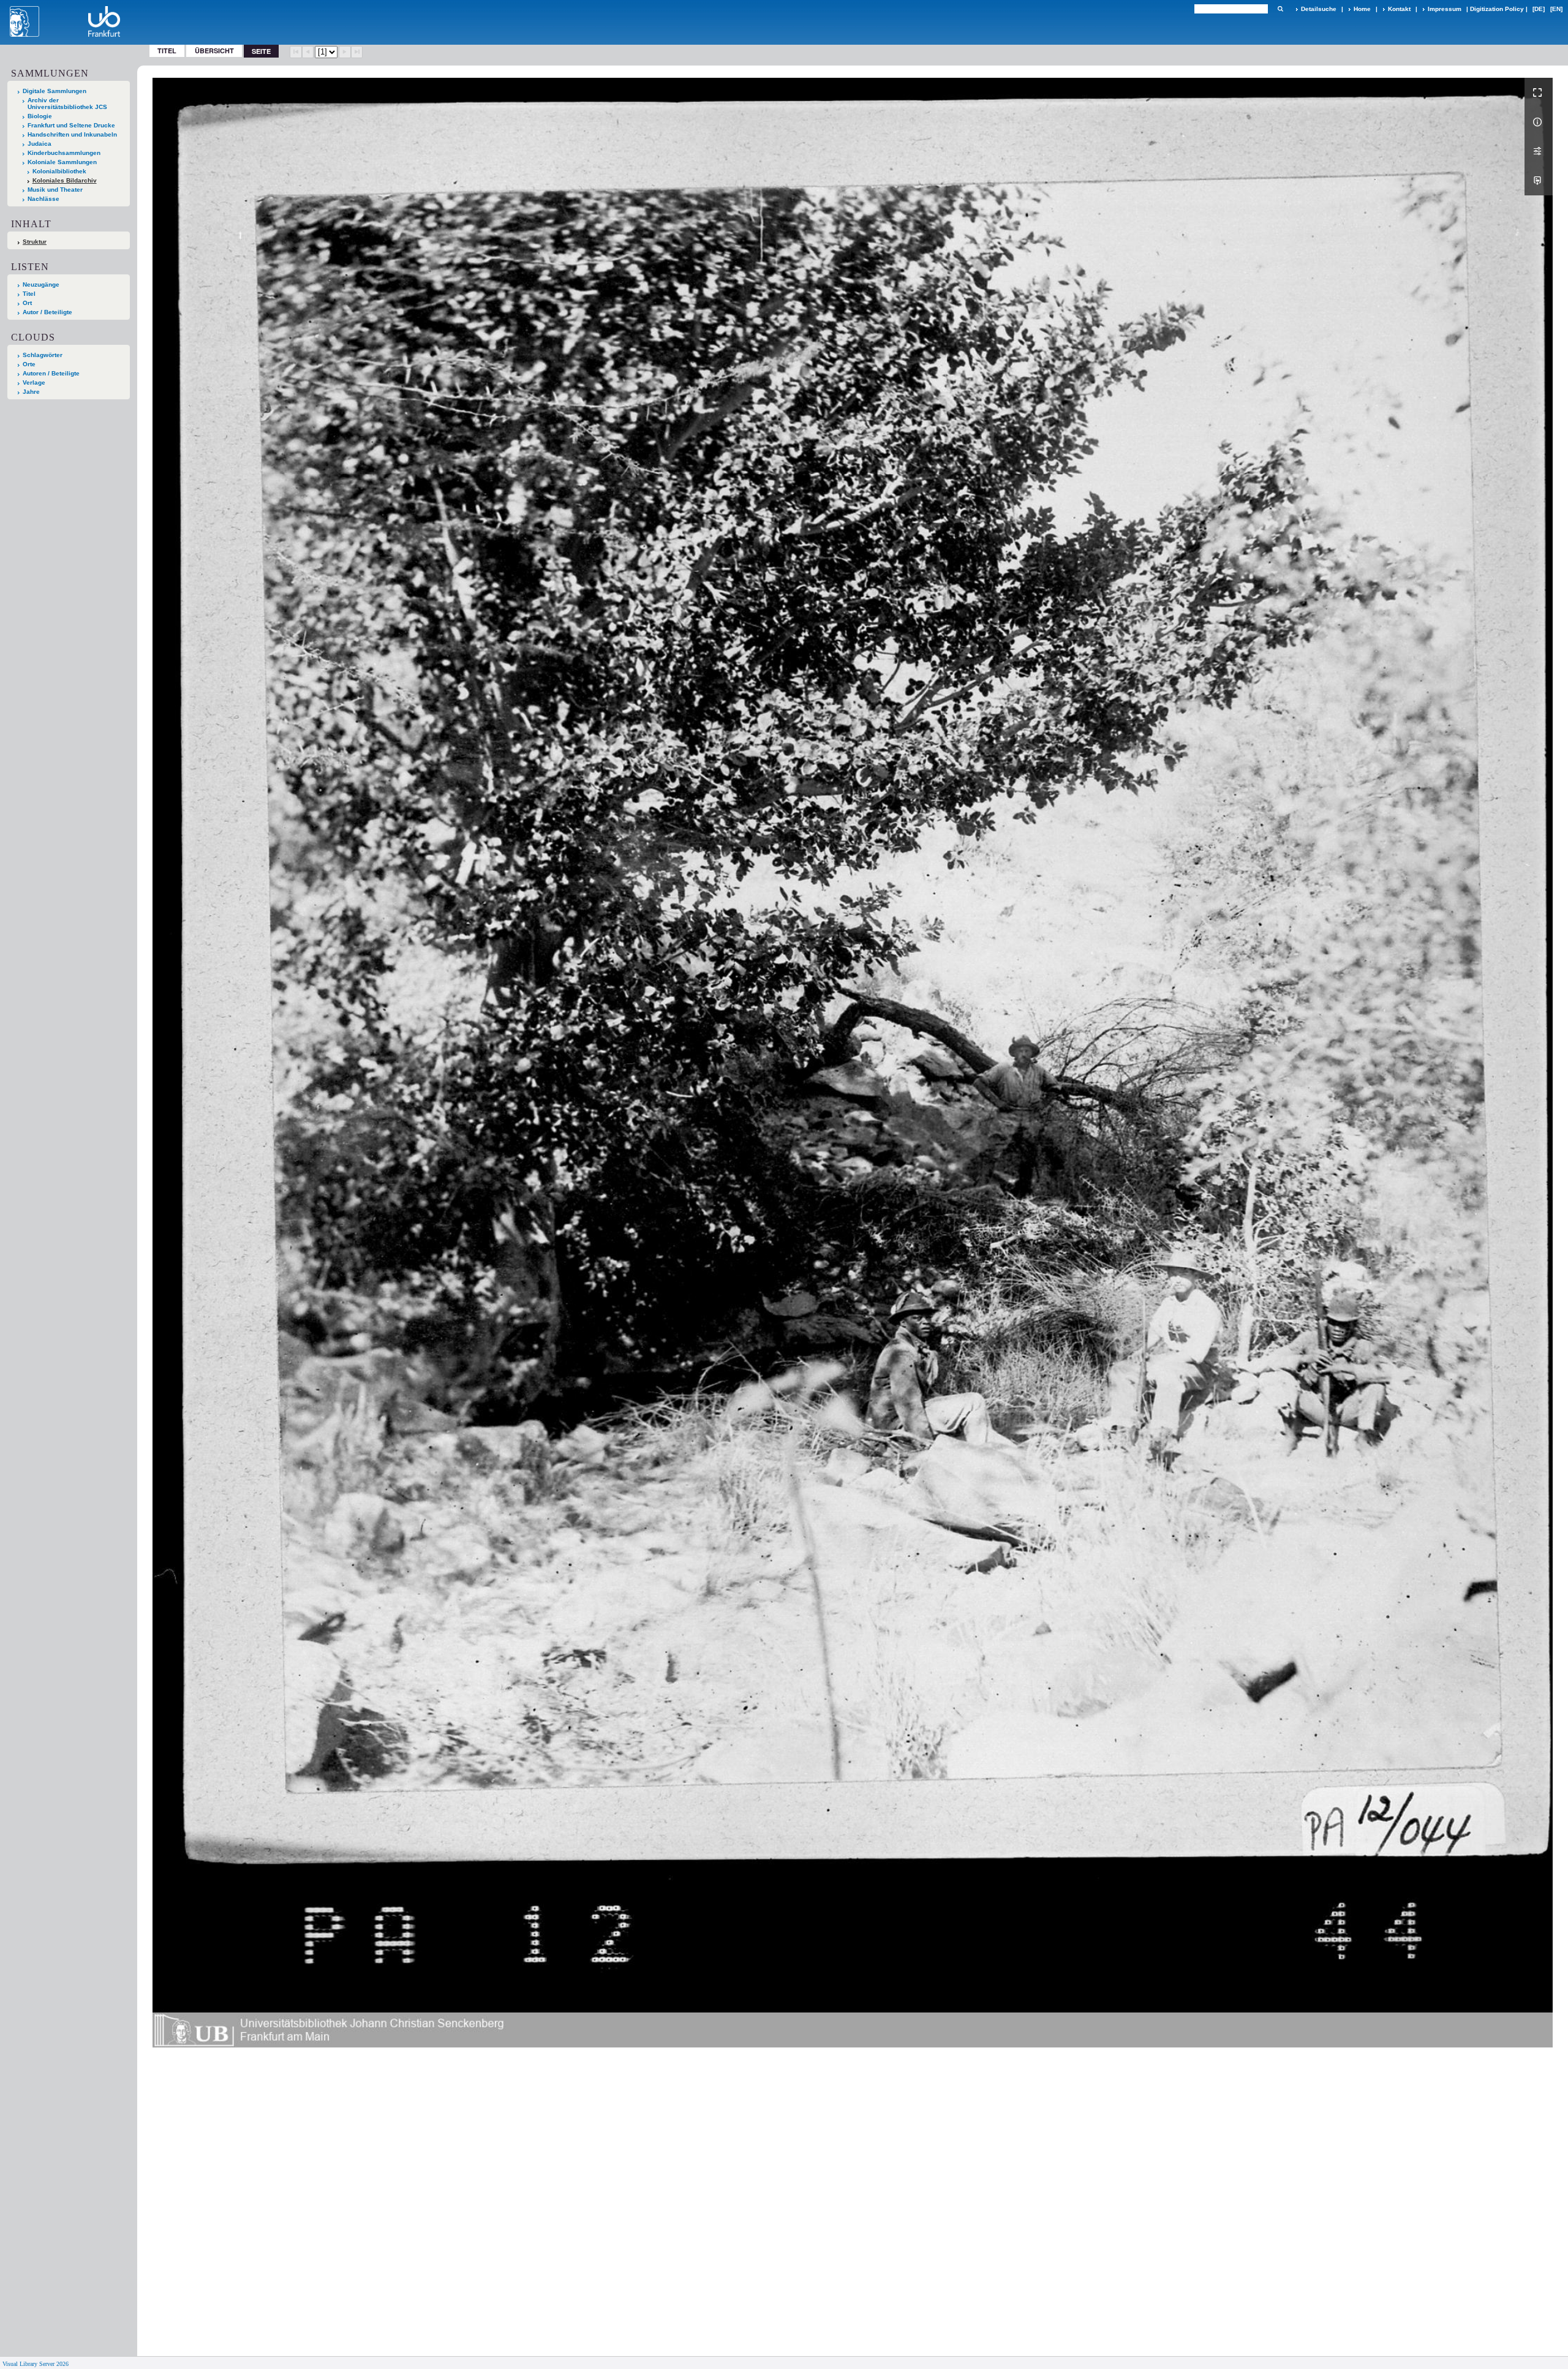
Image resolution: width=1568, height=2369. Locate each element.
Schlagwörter (43, 355)
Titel (167, 51)
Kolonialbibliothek (59, 171)
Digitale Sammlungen (55, 91)
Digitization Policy (1497, 9)
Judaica (40, 144)
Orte (29, 364)
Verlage (34, 382)
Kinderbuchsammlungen (64, 153)
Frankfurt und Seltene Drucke (71, 125)
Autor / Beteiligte (47, 312)
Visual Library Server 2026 (36, 2364)
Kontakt (1399, 9)
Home (1362, 9)
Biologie (40, 116)
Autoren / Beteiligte (51, 373)
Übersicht (214, 51)
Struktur (35, 242)
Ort (27, 303)
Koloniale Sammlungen (62, 162)
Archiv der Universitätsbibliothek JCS (67, 104)
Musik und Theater (55, 190)
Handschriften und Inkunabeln (72, 134)
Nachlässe (43, 199)
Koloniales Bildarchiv (65, 180)
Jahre (31, 392)
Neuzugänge (41, 284)
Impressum (1445, 9)
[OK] (1280, 9)
